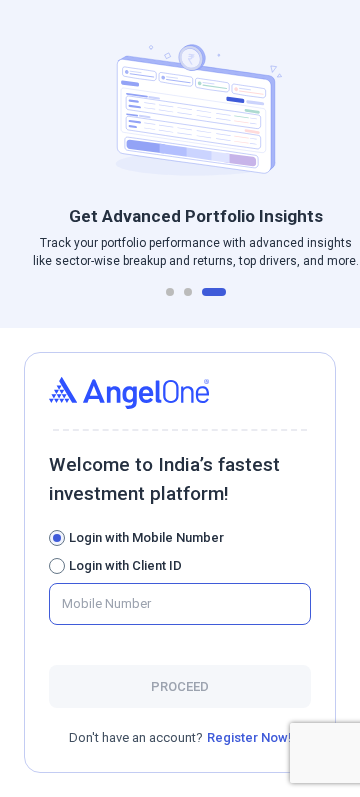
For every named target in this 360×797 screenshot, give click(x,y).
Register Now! (249, 737)
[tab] (170, 292)
